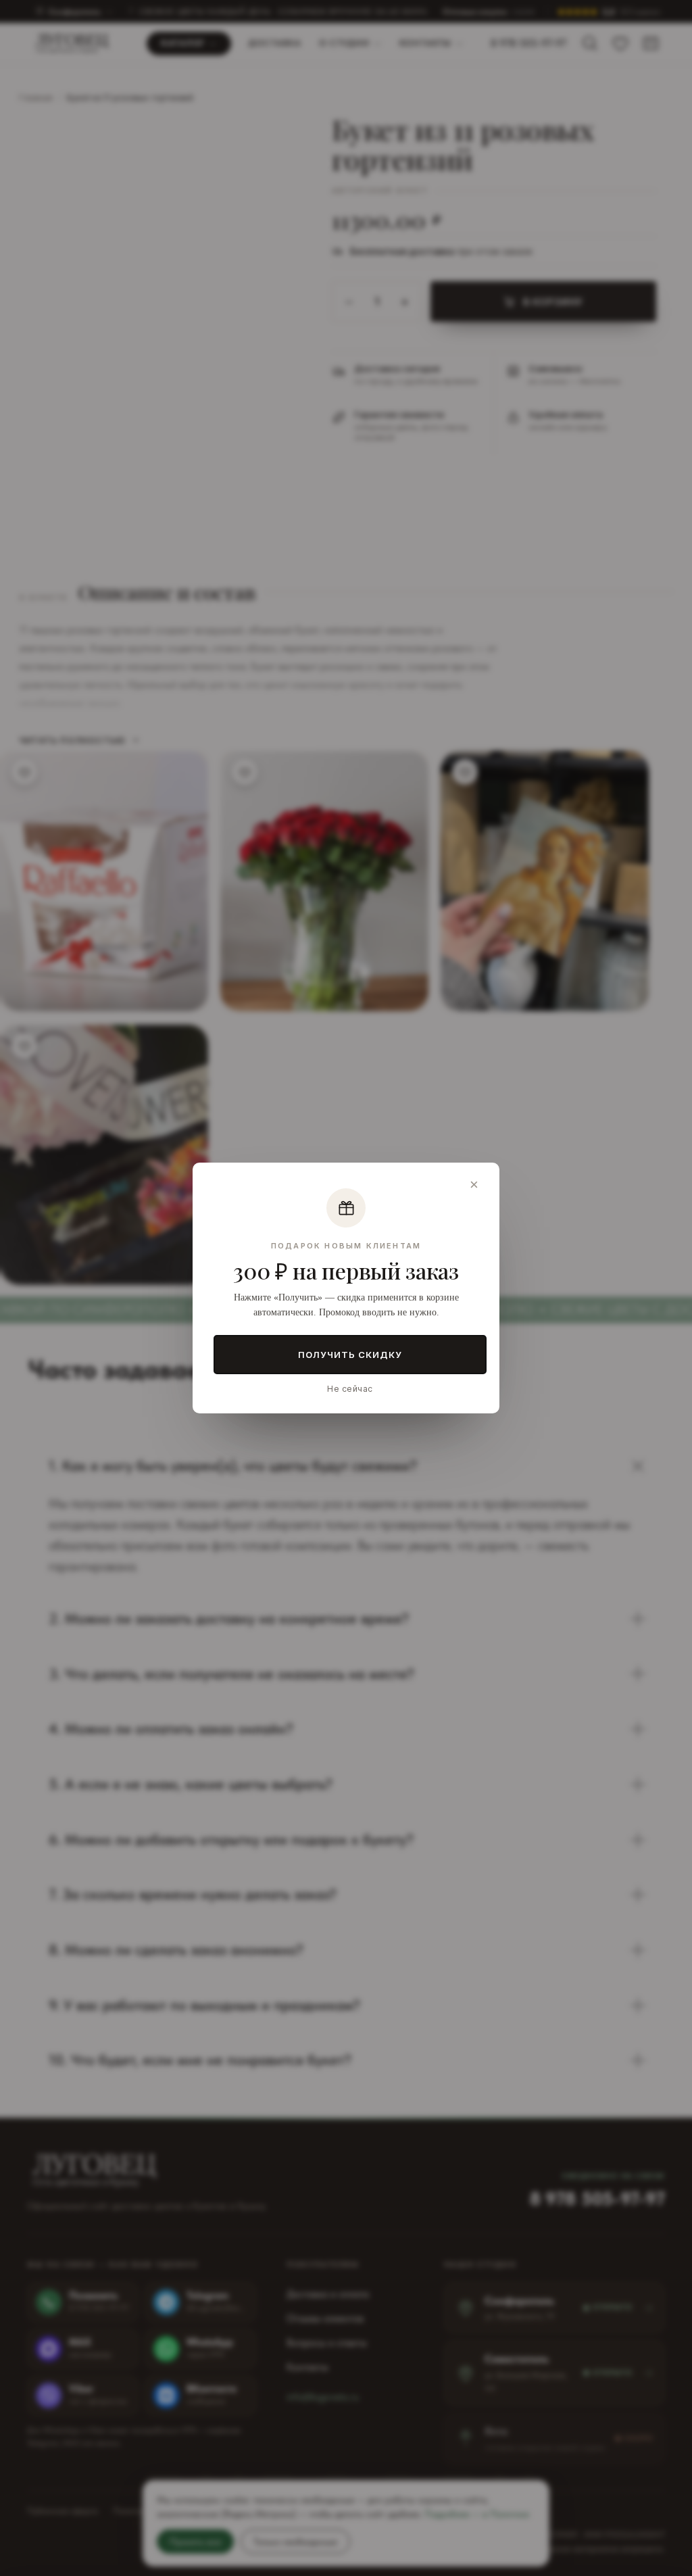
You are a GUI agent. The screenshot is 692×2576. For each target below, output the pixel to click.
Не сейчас (350, 1389)
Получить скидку (350, 1355)
